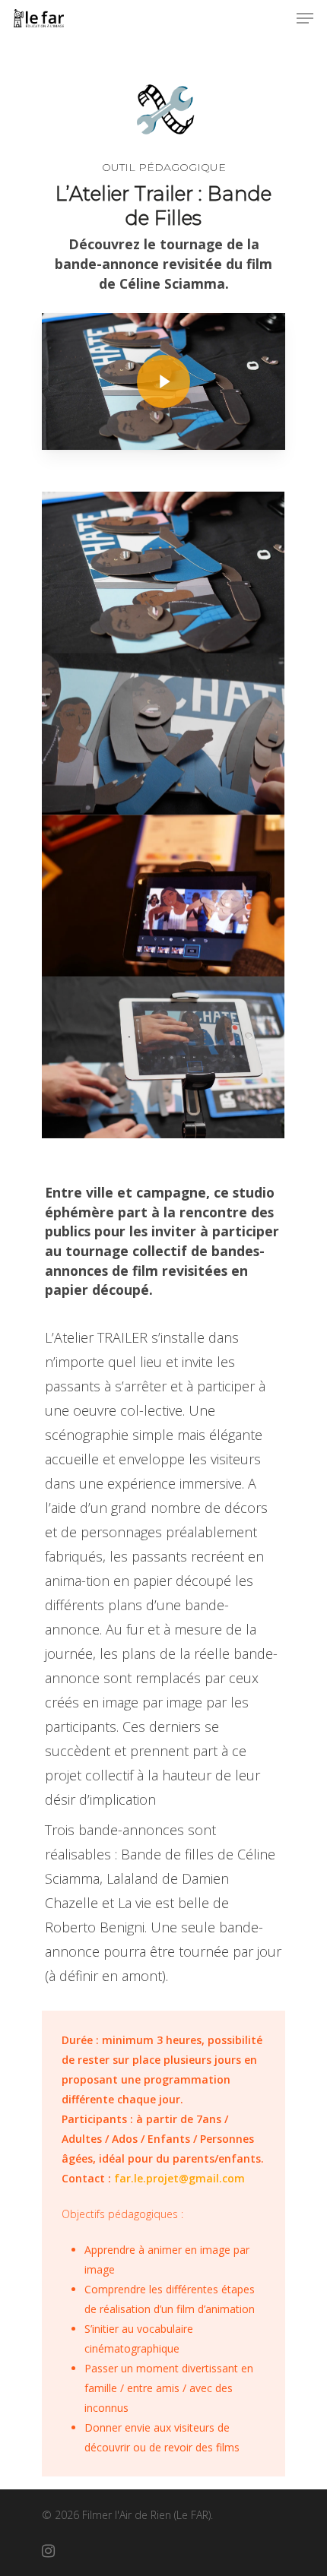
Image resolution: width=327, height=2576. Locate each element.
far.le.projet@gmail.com (179, 2178)
